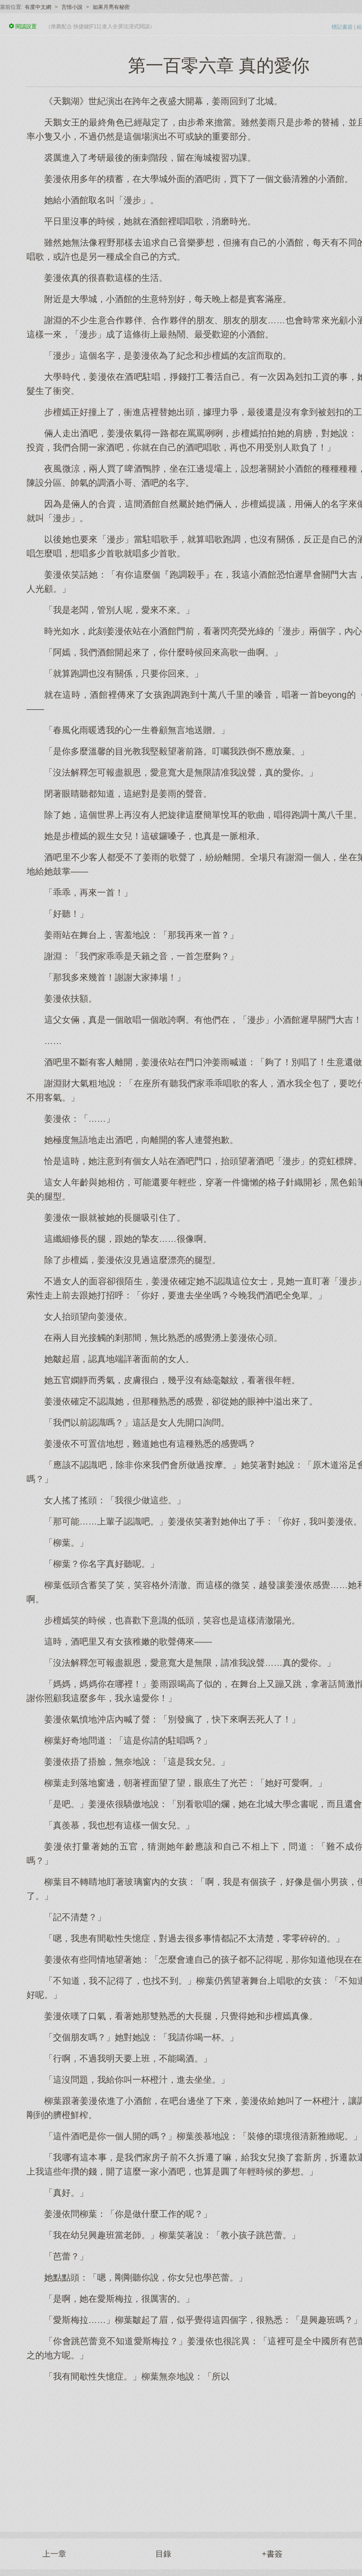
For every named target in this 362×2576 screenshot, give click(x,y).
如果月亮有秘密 (111, 7)
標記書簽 (342, 27)
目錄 (163, 2554)
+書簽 (272, 2554)
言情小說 (72, 7)
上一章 (54, 2554)
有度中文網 (38, 7)
